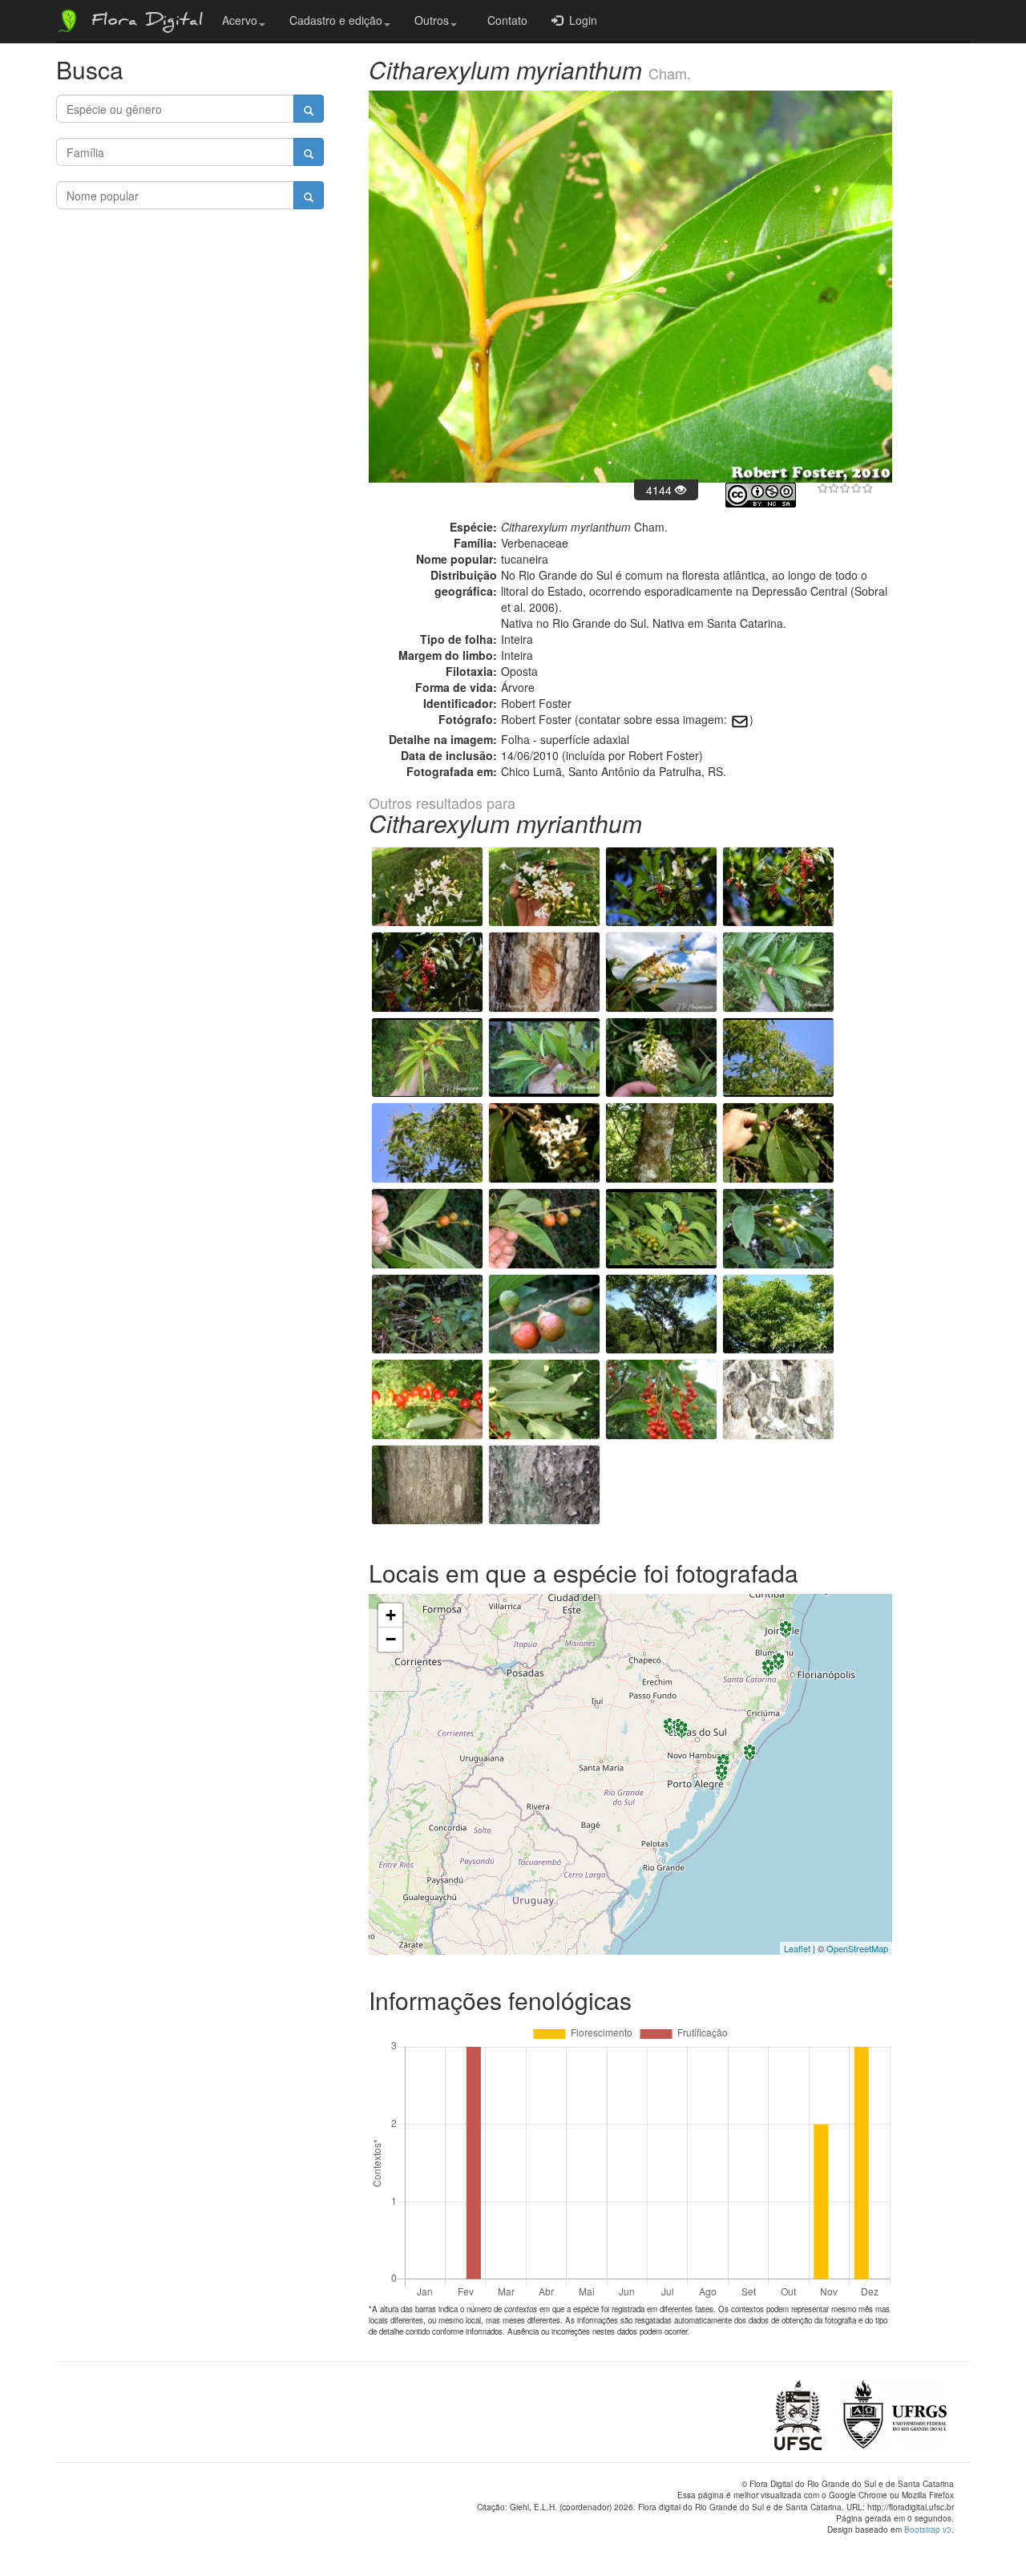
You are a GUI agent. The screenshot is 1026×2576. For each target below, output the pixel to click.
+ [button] (391, 1615)
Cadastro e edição (336, 20)
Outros (432, 20)
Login (580, 20)
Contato (504, 20)
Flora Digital (143, 22)
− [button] (391, 1639)
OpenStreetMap (857, 1948)
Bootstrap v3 (928, 2529)
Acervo (240, 20)
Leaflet (797, 1948)
